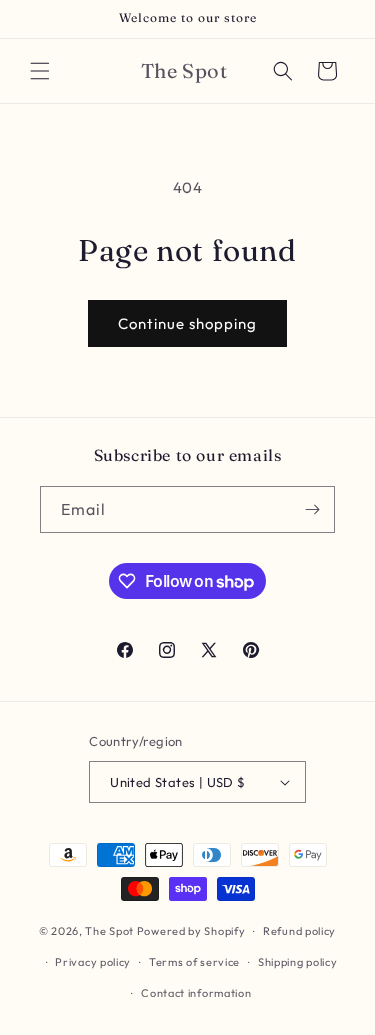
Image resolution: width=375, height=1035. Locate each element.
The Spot (109, 931)
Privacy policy (93, 962)
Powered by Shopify (191, 931)
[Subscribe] (312, 509)
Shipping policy (298, 962)
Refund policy (299, 931)
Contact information (196, 993)
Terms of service (194, 962)
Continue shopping (187, 323)
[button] (40, 71)
